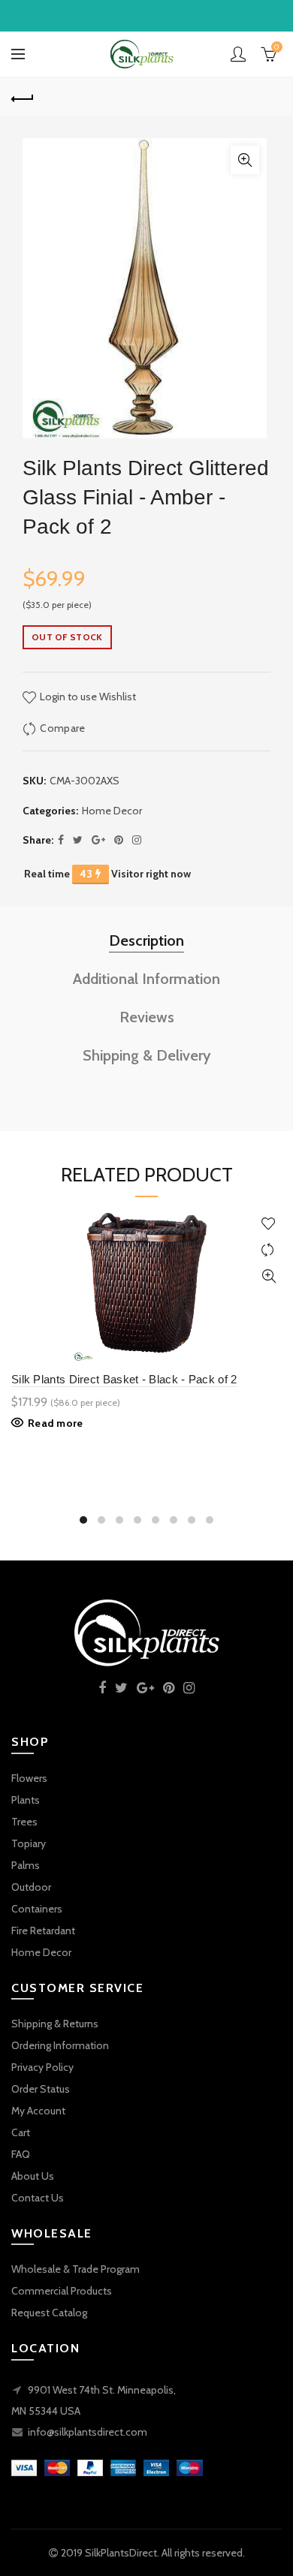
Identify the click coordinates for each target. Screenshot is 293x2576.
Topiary (29, 1843)
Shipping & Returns (55, 2024)
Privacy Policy (42, 2067)
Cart (21, 2132)
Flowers (29, 1778)
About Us (33, 2176)
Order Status (41, 2089)
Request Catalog (49, 2313)
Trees (24, 1822)
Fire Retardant (43, 1930)
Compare (62, 728)
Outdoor (31, 1887)
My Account (38, 2111)
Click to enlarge (245, 160)
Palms (26, 1865)
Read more (56, 1423)
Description (146, 940)
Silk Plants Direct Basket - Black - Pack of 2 (124, 1379)
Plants (26, 1800)
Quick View (269, 1276)
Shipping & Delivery (147, 1055)
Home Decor (112, 811)
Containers (37, 1909)
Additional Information (146, 979)
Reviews (147, 1017)
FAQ (21, 2154)
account (238, 54)
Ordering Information (60, 2045)
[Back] (23, 97)
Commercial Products (62, 2291)
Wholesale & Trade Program (76, 2269)
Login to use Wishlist (87, 697)
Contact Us (38, 2198)
